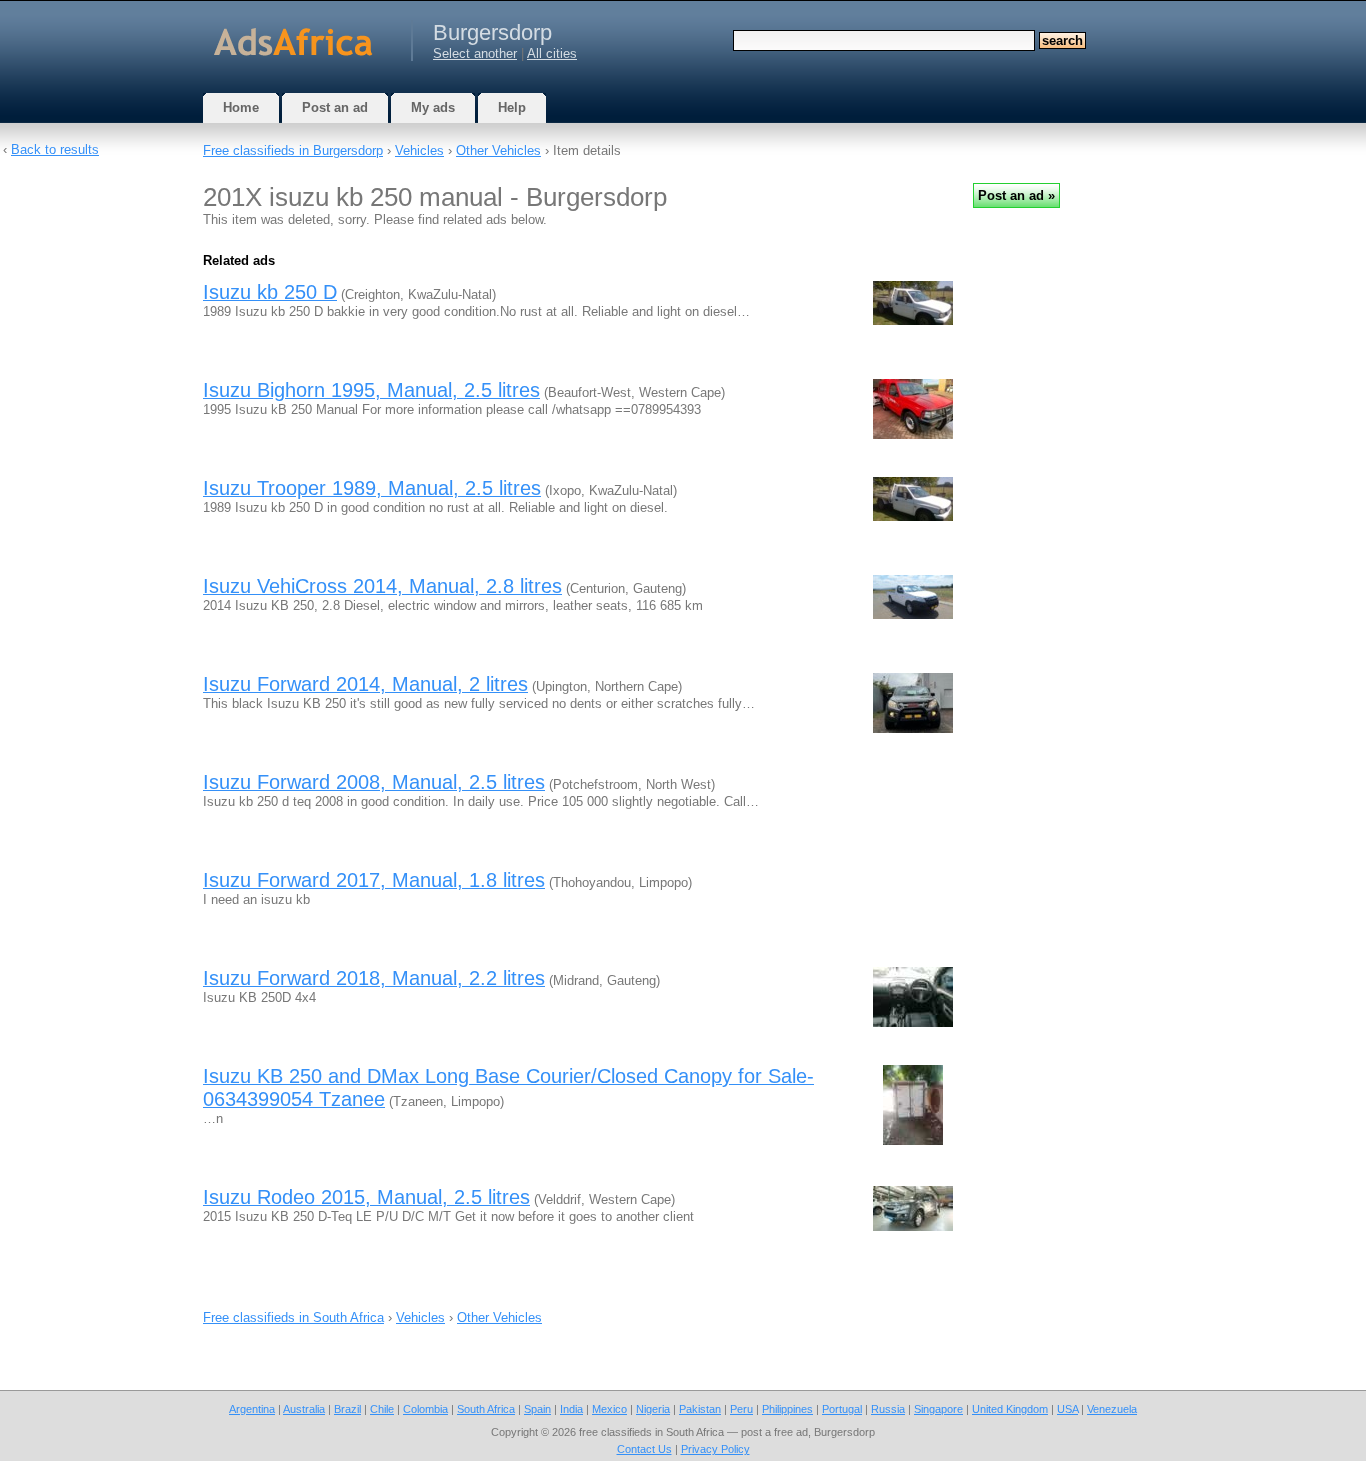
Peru (741, 1409)
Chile (382, 1409)
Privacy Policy (715, 1449)
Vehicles (419, 150)
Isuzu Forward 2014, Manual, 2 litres (365, 684)
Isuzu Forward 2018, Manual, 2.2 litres (374, 978)
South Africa (486, 1409)
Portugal (842, 1409)
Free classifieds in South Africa (293, 1317)
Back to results (55, 149)
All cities (552, 53)
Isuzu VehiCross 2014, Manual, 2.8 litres (382, 586)
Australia (304, 1409)
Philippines (787, 1409)
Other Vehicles (498, 150)
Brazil (347, 1409)
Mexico (609, 1409)
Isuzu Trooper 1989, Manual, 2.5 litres (372, 488)
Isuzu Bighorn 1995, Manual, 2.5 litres (371, 390)
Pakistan (700, 1409)
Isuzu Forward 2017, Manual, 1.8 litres (374, 880)
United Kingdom (1010, 1409)
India (571, 1409)
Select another (475, 53)
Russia (888, 1409)
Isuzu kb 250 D (270, 292)
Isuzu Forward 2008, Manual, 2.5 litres (374, 782)
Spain (537, 1409)
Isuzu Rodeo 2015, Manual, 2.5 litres (366, 1197)
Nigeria (653, 1409)
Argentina (252, 1409)
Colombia (425, 1409)
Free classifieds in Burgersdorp (293, 150)
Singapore (938, 1409)
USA (1067, 1409)
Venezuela (1112, 1409)
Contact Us (644, 1449)
